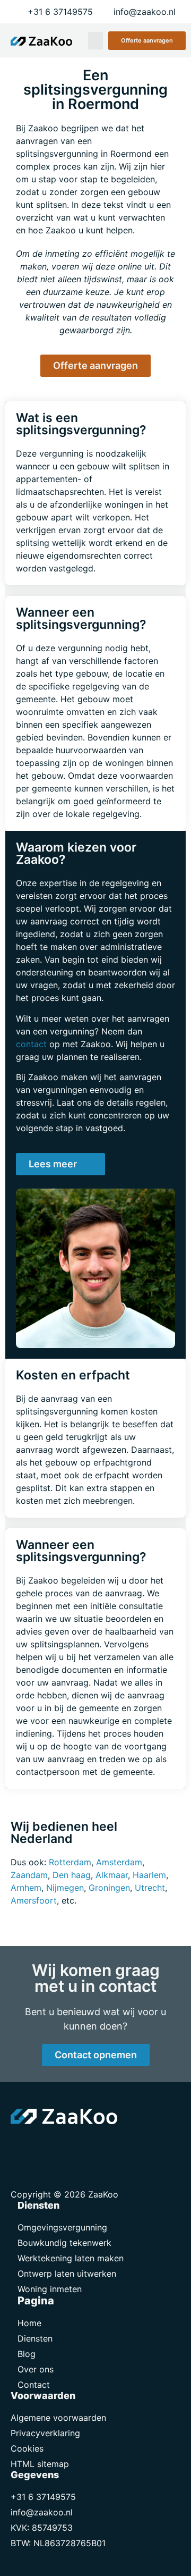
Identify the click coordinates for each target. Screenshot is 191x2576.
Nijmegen (65, 1888)
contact (31, 1044)
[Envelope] (21, 2145)
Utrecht (150, 1888)
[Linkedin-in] (45, 2145)
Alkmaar (112, 1875)
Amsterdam (119, 1862)
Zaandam (29, 1875)
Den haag (72, 1875)
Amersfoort (34, 1900)
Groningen (109, 1888)
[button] (95, 41)
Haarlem (149, 1875)
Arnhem (26, 1888)
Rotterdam (70, 1862)
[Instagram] (69, 2145)
